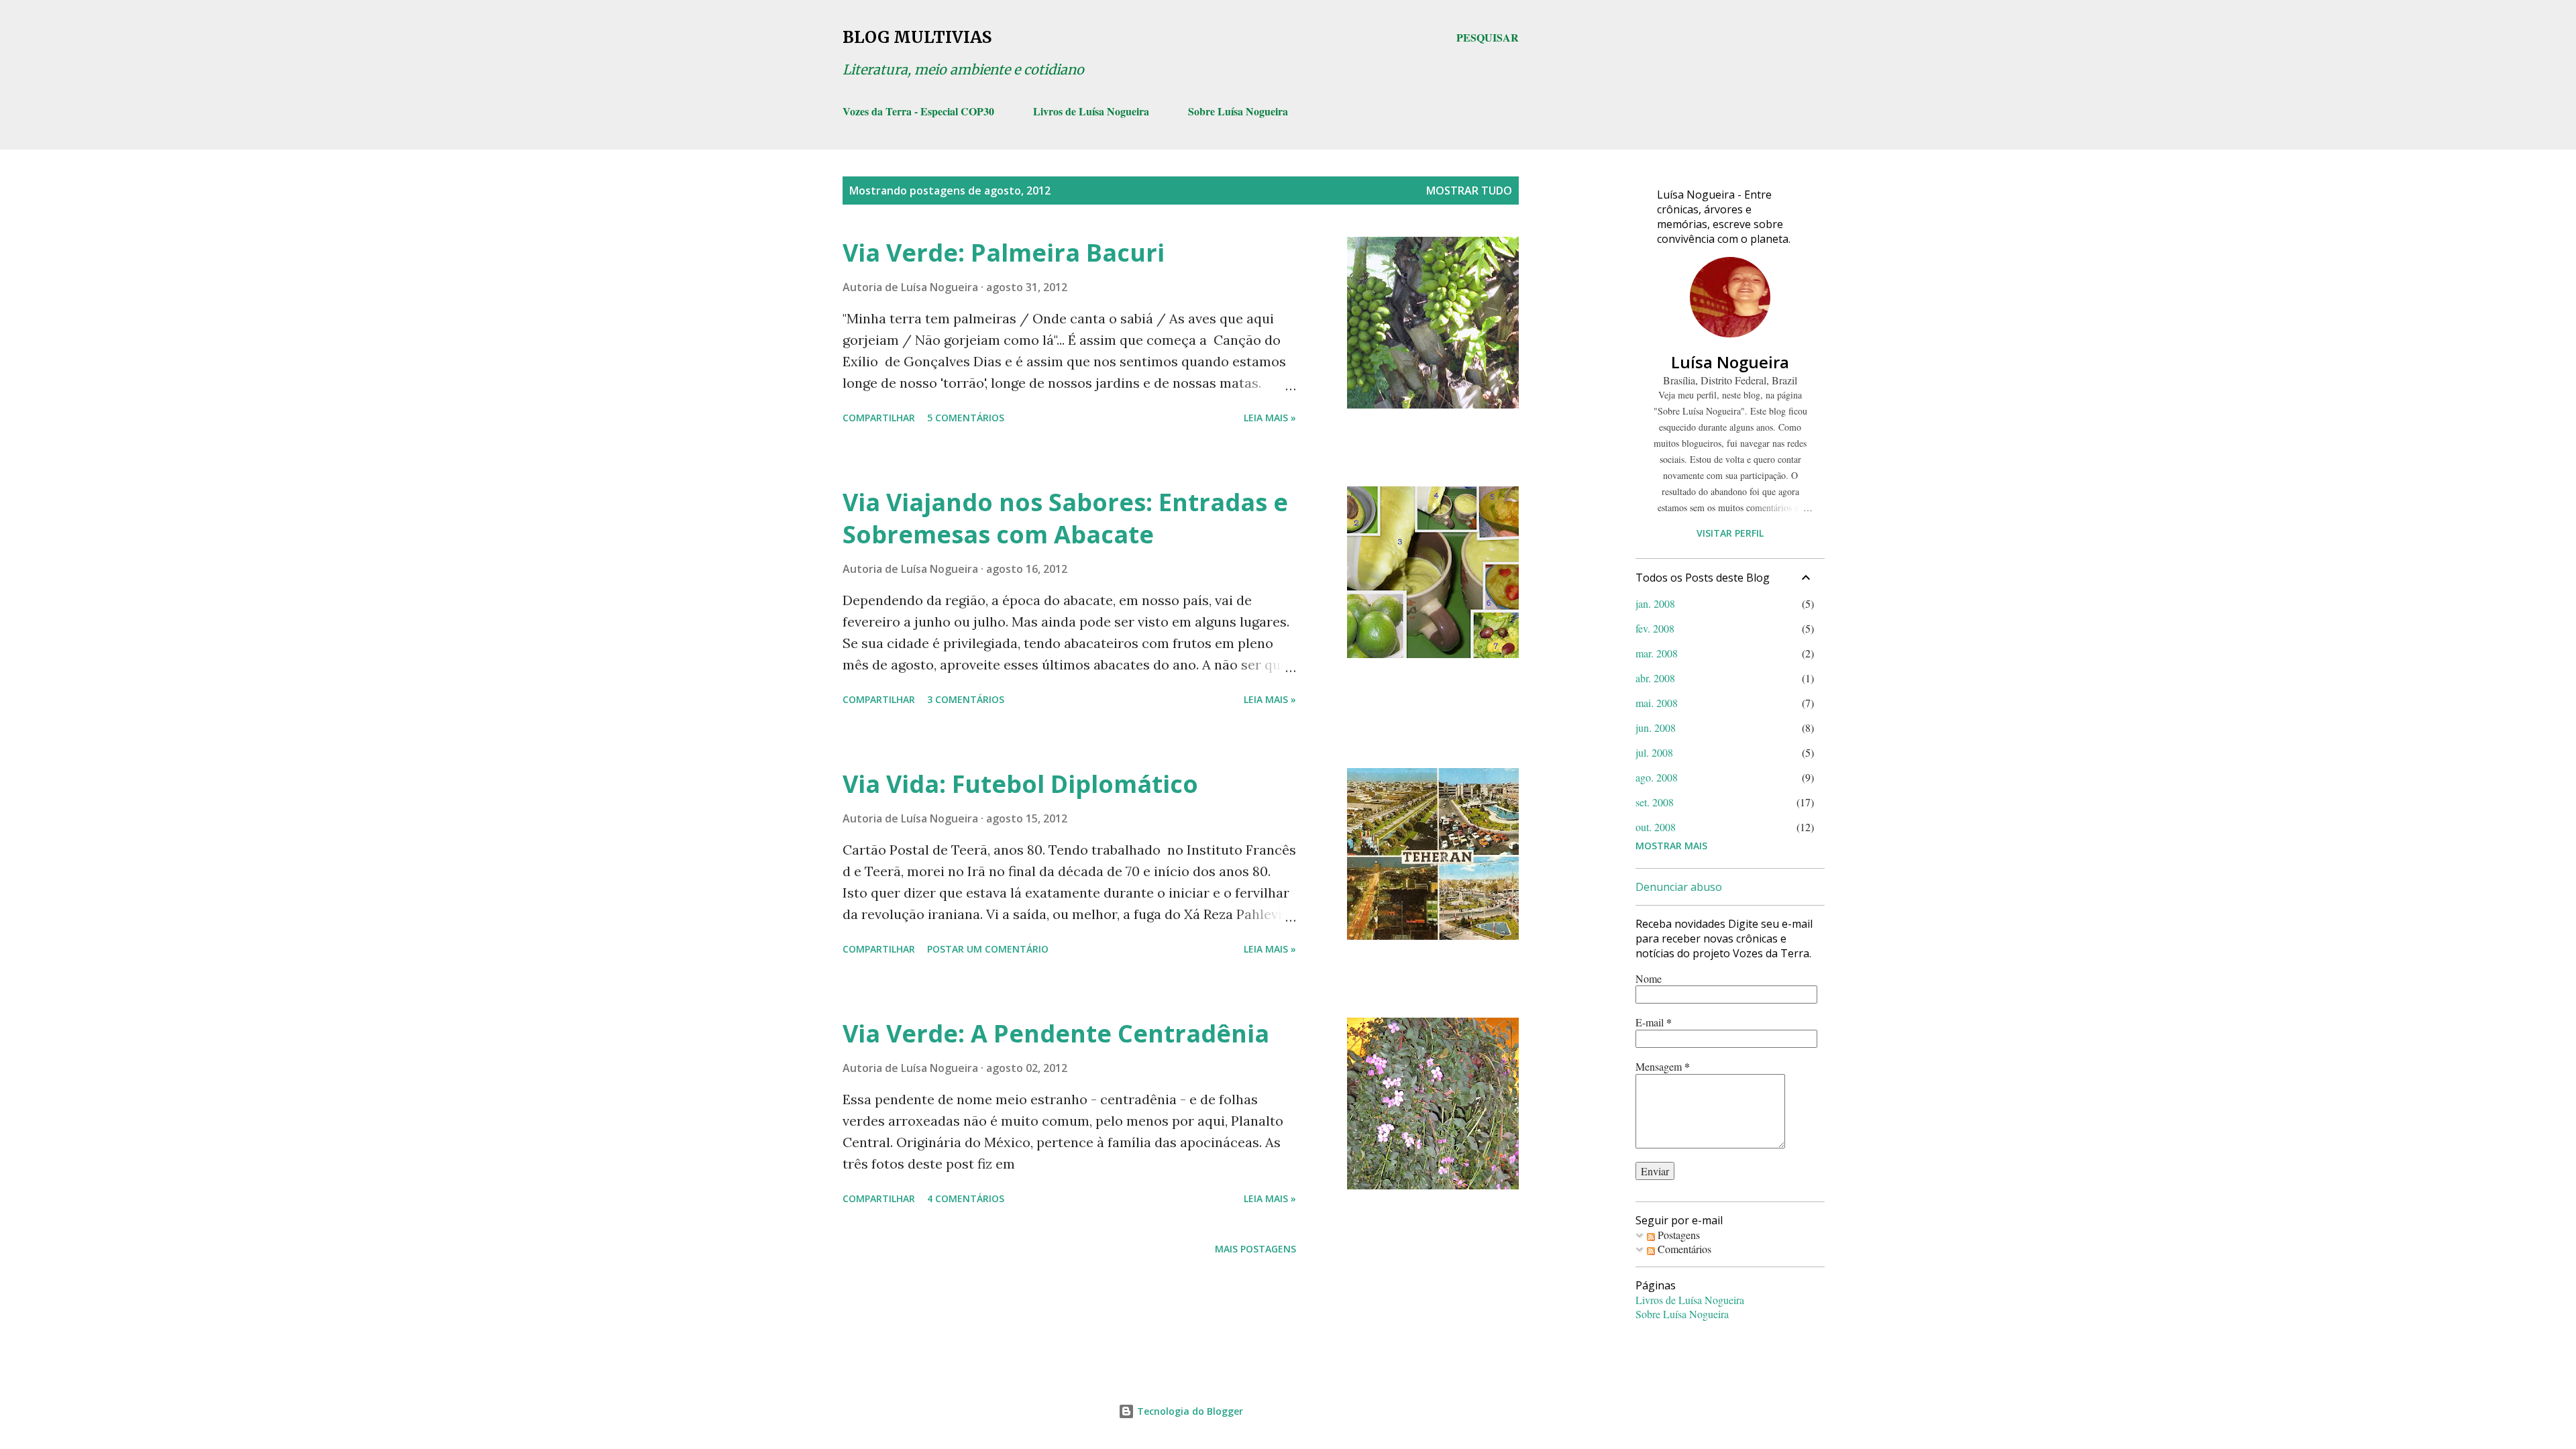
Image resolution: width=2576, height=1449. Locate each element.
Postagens (1677, 1235)
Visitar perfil (1730, 533)
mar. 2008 (1657, 653)
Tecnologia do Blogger (1189, 1411)
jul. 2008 (1654, 752)
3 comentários (966, 699)
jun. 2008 (1656, 728)
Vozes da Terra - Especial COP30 (918, 111)
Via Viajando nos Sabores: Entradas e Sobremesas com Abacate (1065, 518)
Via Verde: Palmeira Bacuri (1004, 253)
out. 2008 (1656, 827)
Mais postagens (1255, 1249)
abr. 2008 (1655, 678)
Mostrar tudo (1469, 191)
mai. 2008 (1657, 703)
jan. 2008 (1655, 603)
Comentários (1683, 1249)
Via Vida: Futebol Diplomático (1020, 784)
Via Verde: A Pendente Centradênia (1056, 1033)
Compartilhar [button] (879, 418)
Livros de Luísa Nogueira (1091, 111)
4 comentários (966, 1198)
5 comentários (966, 418)
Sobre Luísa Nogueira (1238, 111)
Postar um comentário (988, 949)
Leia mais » (1270, 418)
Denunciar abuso (1679, 887)
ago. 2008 (1657, 777)
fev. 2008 (1655, 628)
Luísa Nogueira (1730, 362)
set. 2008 (1655, 802)
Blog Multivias (917, 37)
